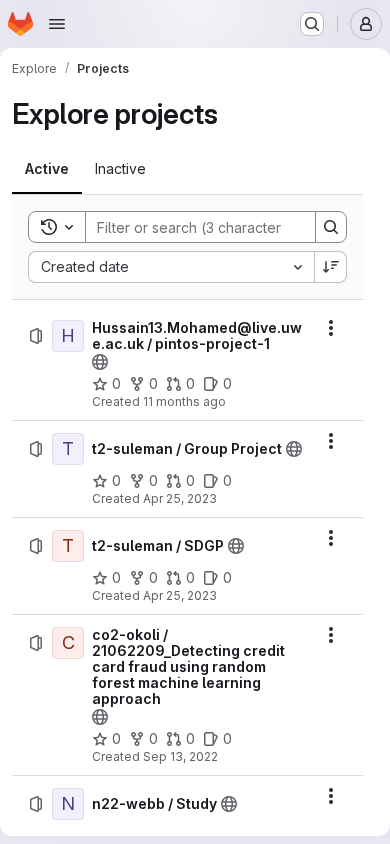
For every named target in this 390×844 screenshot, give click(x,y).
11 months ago (184, 401)
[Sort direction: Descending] (331, 267)
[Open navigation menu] (57, 24)
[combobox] (171, 267)
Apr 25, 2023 (180, 498)
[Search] (331, 227)
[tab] (47, 169)
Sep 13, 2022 (180, 756)
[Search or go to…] (312, 24)
